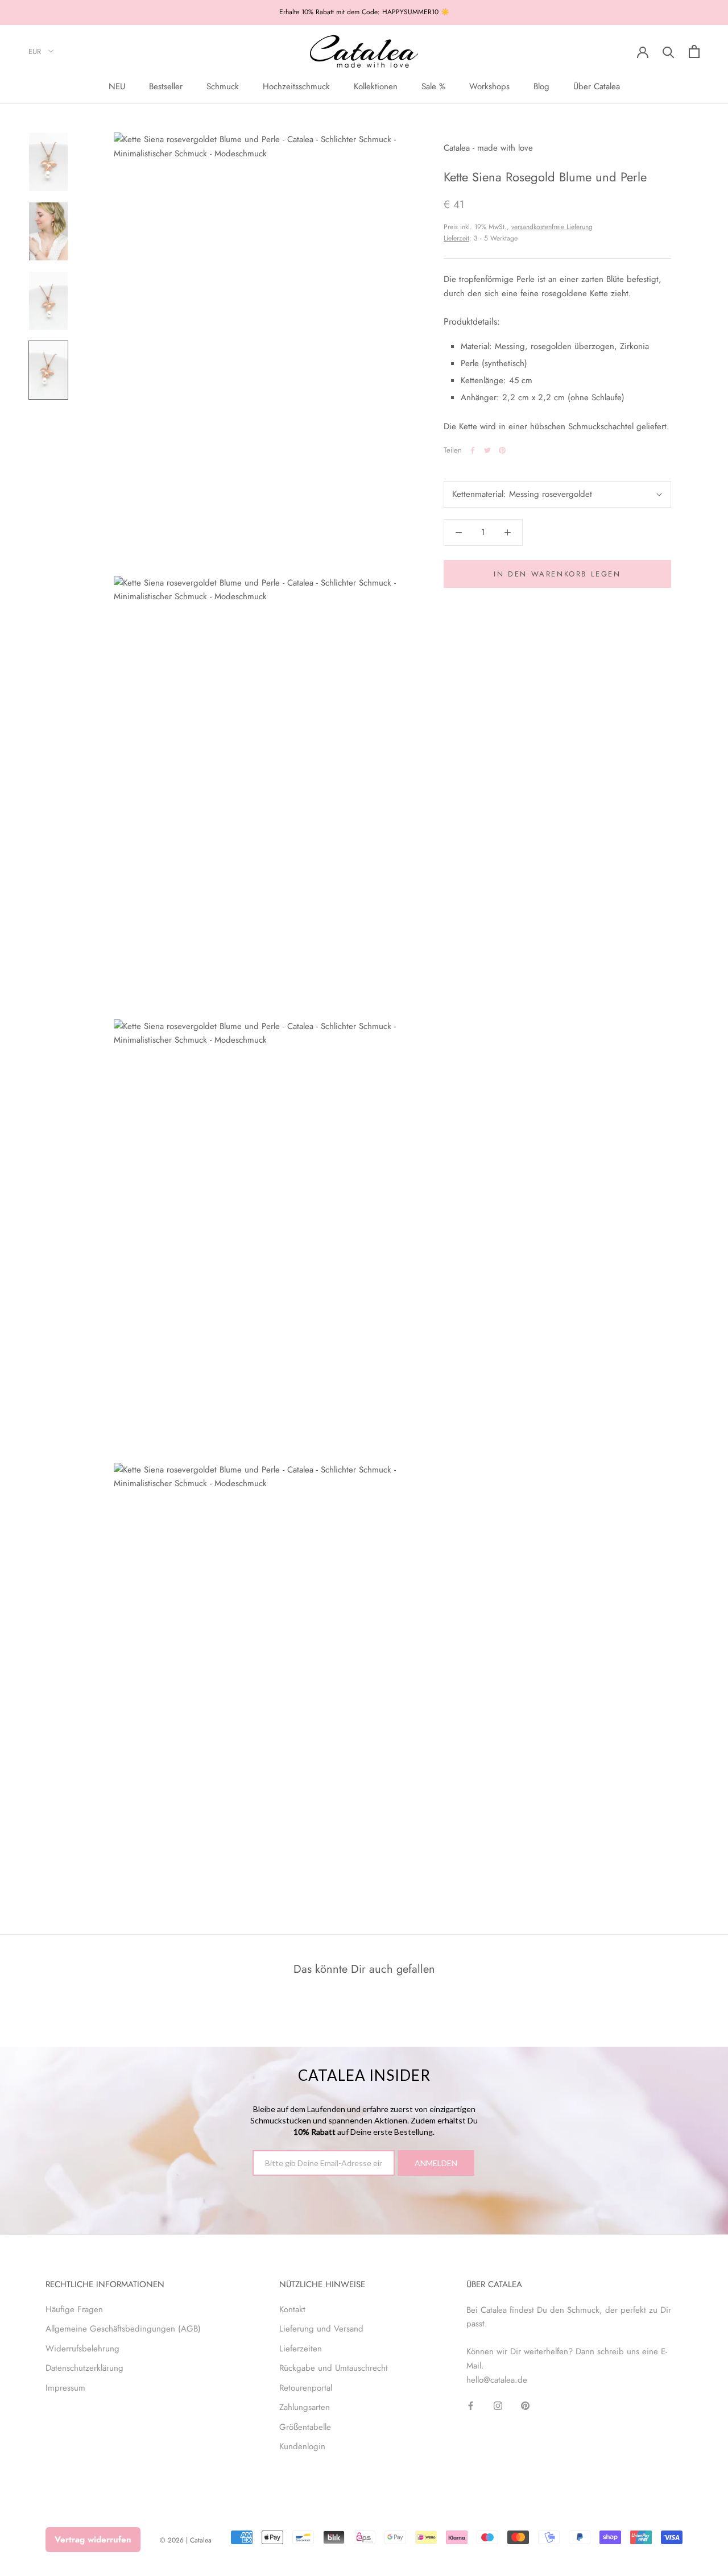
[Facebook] (473, 450)
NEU (117, 86)
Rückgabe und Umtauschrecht (334, 2368)
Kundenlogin (302, 2446)
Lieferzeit (456, 238)
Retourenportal (306, 2388)
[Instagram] (498, 2405)
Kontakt (292, 2309)
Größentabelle (305, 2427)
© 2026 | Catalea (186, 2540)
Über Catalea (597, 86)
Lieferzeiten (301, 2349)
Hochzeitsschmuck (296, 86)
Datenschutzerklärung (84, 2368)
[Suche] (669, 51)
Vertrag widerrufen (93, 2540)
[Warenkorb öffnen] (694, 51)
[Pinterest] (502, 450)
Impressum (65, 2388)
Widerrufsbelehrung (82, 2349)
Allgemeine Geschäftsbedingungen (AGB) (123, 2329)
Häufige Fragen (74, 2309)
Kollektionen (376, 86)
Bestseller (166, 86)
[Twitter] (487, 450)
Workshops (489, 86)
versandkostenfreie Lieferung (552, 227)
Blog (541, 86)
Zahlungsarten (305, 2407)
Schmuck (223, 86)
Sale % (433, 86)
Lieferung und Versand (321, 2329)
